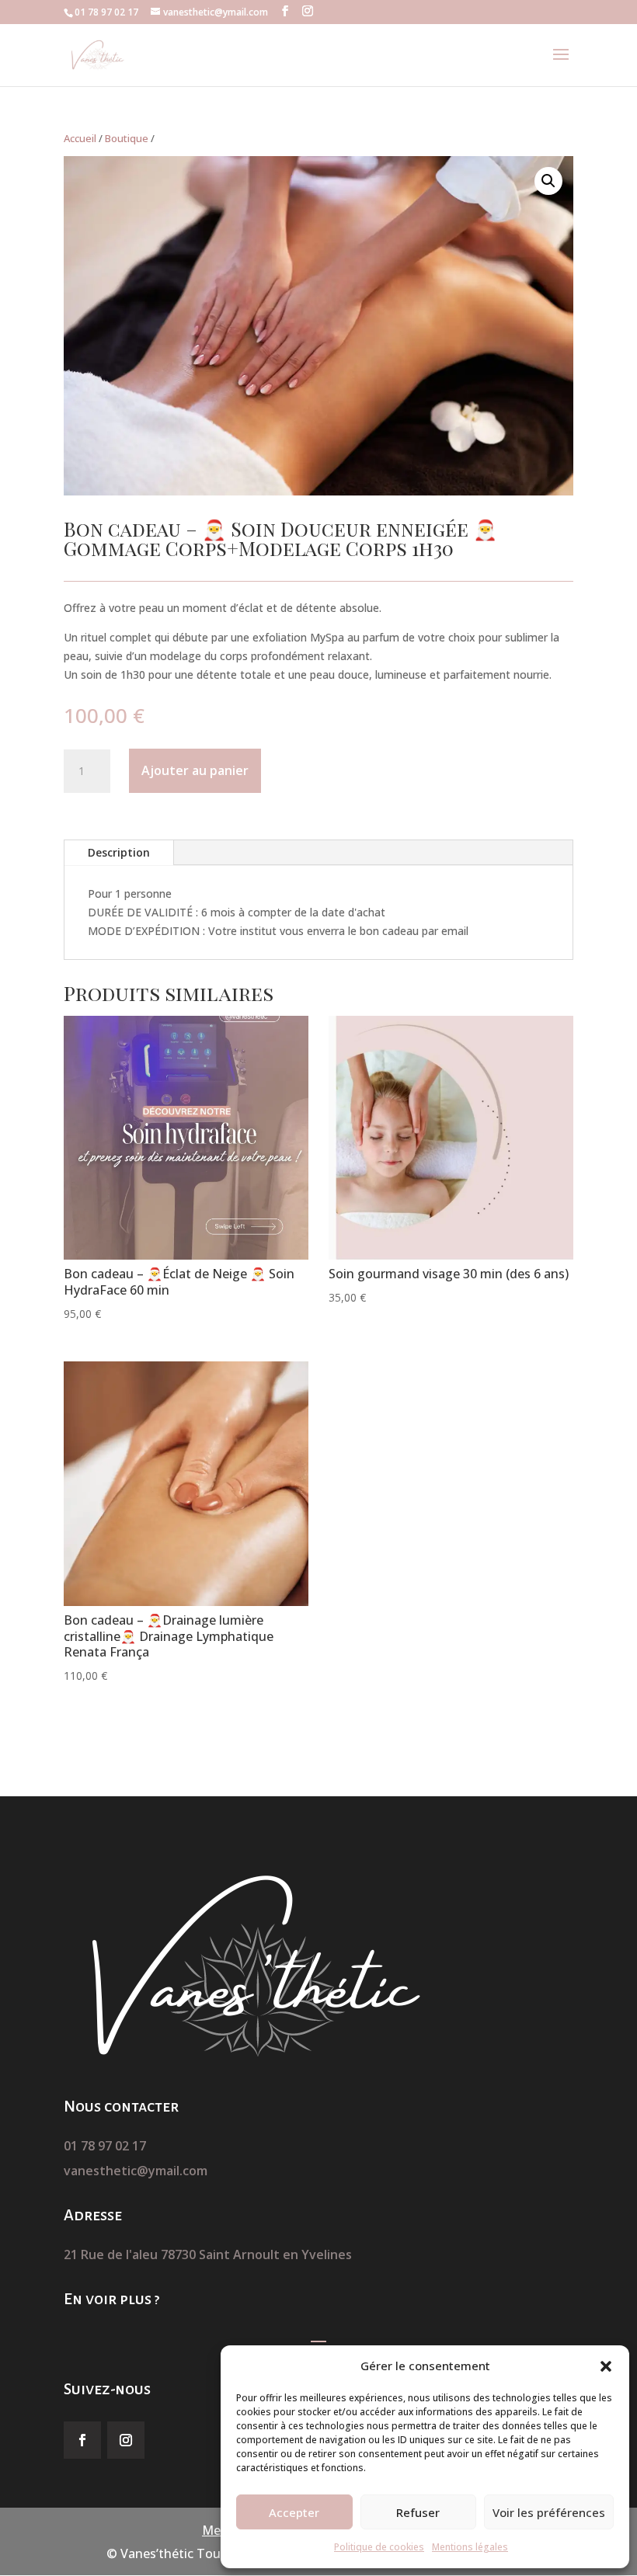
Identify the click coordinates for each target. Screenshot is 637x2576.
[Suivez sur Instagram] (126, 2440)
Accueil (80, 138)
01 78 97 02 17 (105, 2146)
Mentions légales (470, 2547)
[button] (606, 2366)
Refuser (418, 2512)
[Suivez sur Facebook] (82, 2440)
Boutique (127, 138)
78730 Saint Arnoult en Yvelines (256, 2254)
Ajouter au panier (195, 770)
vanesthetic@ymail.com (136, 2171)
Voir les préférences (549, 2512)
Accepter (294, 2512)
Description (119, 852)
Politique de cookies (379, 2547)
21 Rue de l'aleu (112, 2254)
